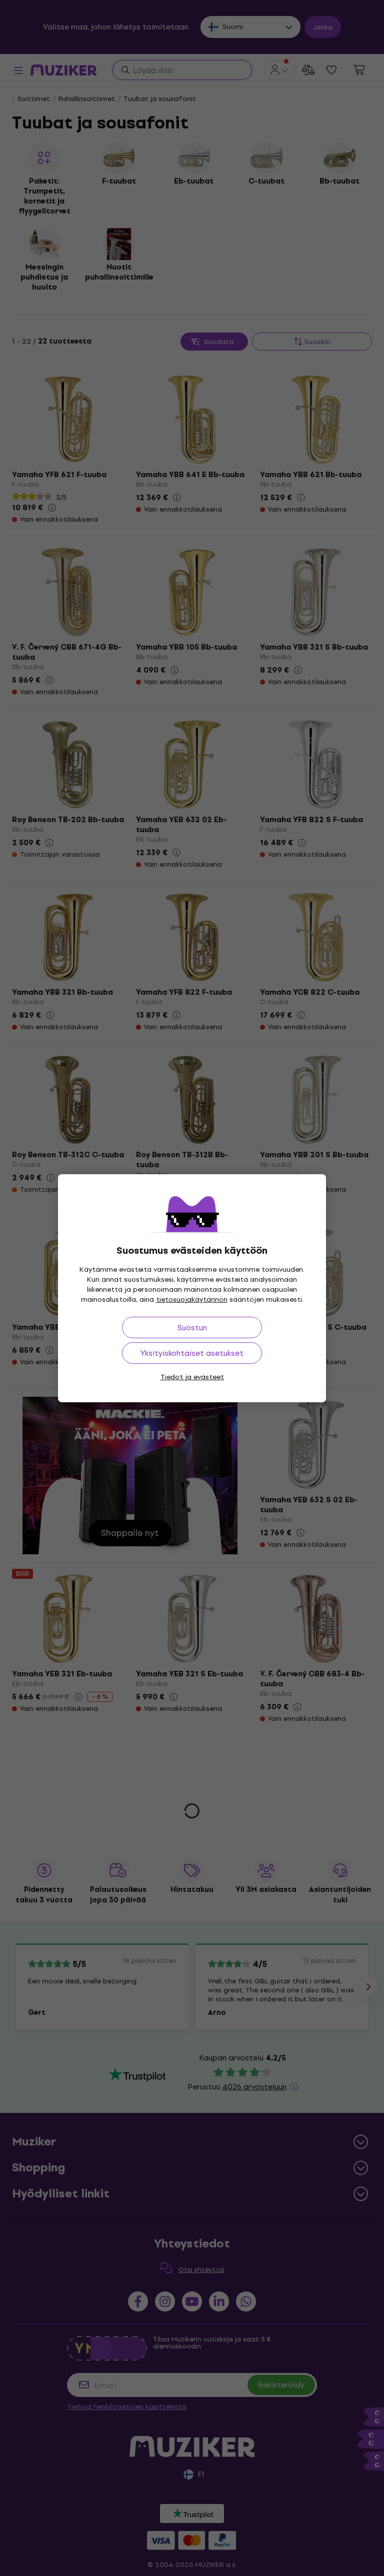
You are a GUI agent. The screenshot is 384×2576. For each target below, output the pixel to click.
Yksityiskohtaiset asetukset (192, 1353)
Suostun (192, 1328)
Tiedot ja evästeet (192, 1377)
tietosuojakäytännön (192, 1300)
